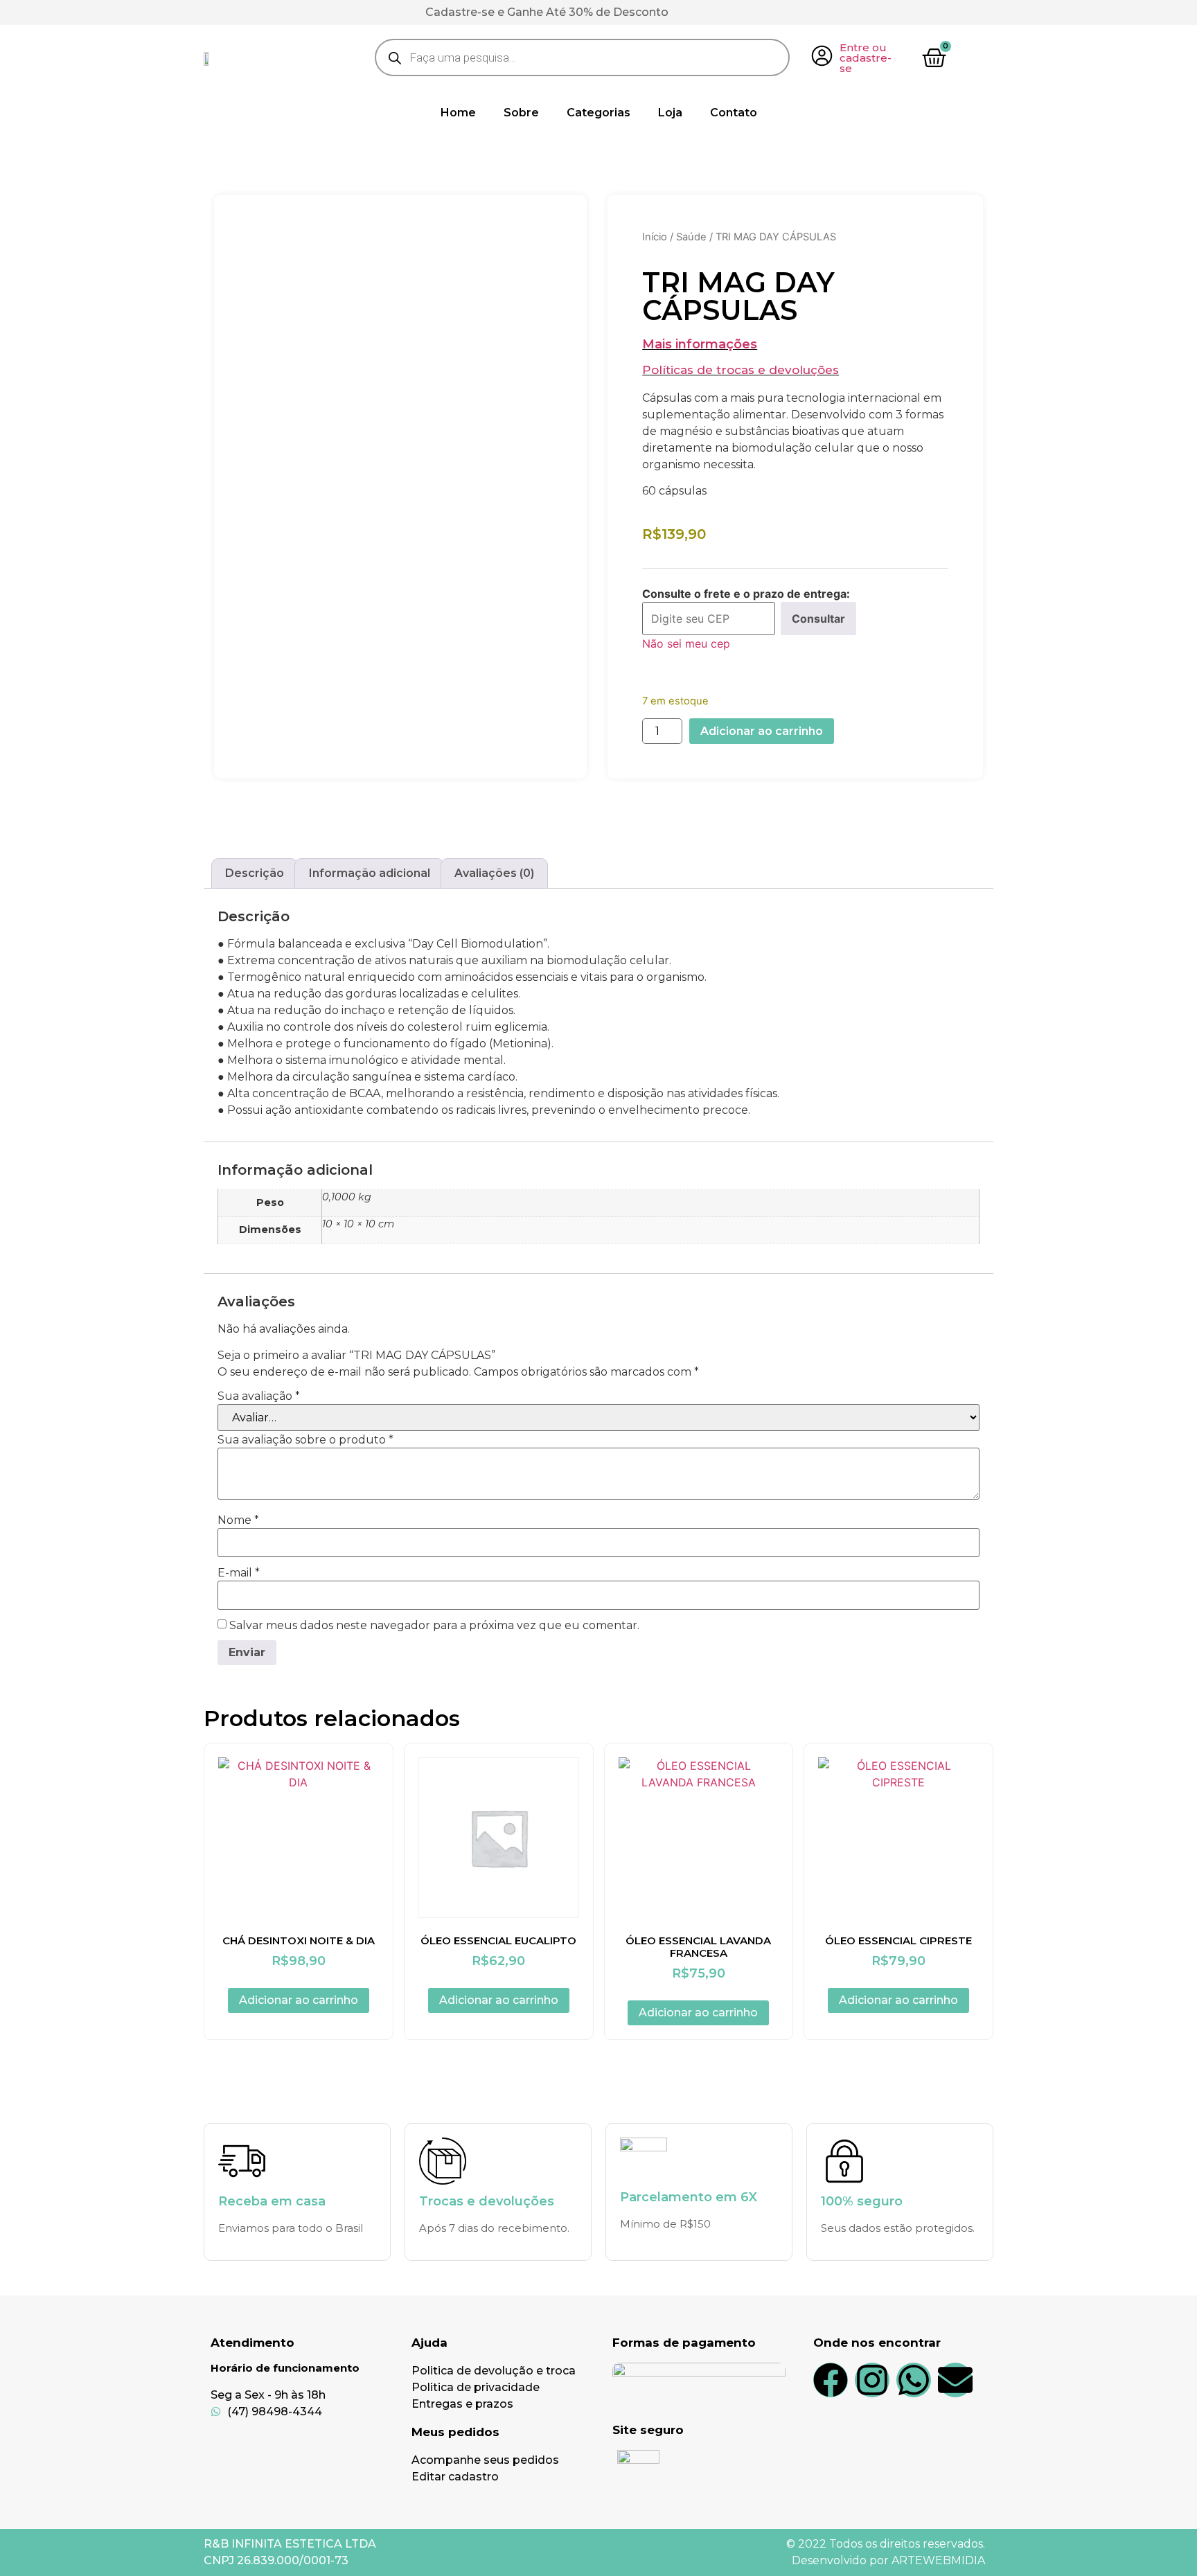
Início (655, 237)
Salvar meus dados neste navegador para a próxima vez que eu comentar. (434, 1626)
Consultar (818, 619)
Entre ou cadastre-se (866, 58)
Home (458, 113)
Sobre (521, 113)
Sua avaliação (259, 1396)
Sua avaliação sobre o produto (305, 1440)
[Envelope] (955, 2380)
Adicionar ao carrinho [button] (299, 2000)
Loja (670, 113)
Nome (238, 1520)
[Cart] (934, 58)
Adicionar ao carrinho (762, 731)
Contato (734, 113)
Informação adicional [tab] (370, 873)
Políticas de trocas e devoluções (741, 370)
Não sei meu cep (686, 643)
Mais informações (700, 344)
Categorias (598, 113)
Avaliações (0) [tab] (494, 873)
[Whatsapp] (914, 2380)
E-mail (239, 1573)
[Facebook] (831, 2380)
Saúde (691, 237)
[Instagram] (872, 2380)
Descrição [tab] (255, 873)
